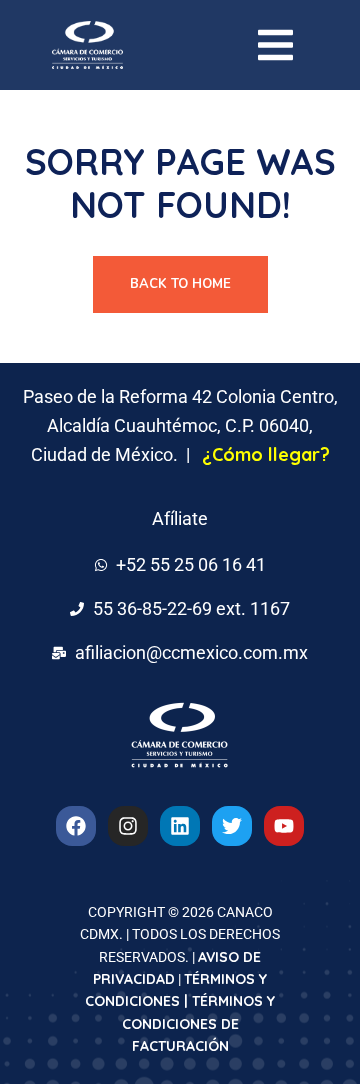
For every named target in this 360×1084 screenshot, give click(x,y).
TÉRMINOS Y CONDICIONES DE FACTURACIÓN (199, 1023)
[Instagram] (128, 826)
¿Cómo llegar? (266, 454)
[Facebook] (76, 826)
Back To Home (180, 284)
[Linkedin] (180, 826)
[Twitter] (232, 826)
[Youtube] (284, 826)
